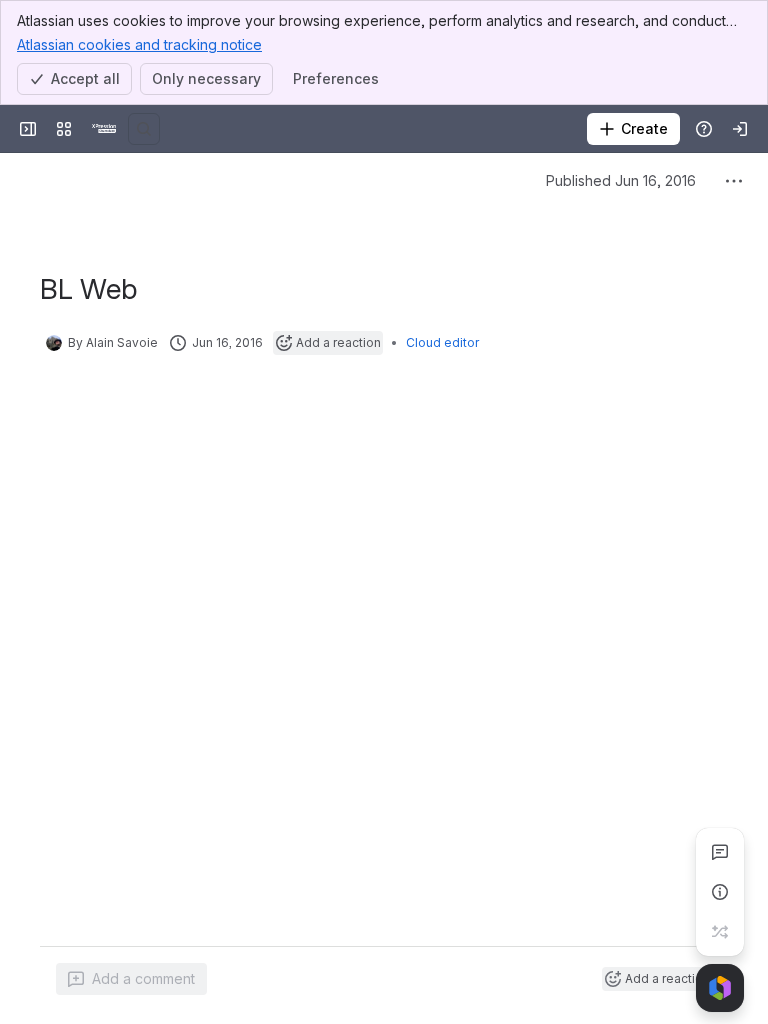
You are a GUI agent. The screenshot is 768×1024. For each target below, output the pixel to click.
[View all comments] (720, 852)
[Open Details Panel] (720, 892)
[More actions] (734, 181)
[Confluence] (104, 129)
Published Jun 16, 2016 (621, 180)
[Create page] (720, 932)
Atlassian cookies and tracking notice (139, 44)
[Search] (144, 129)
